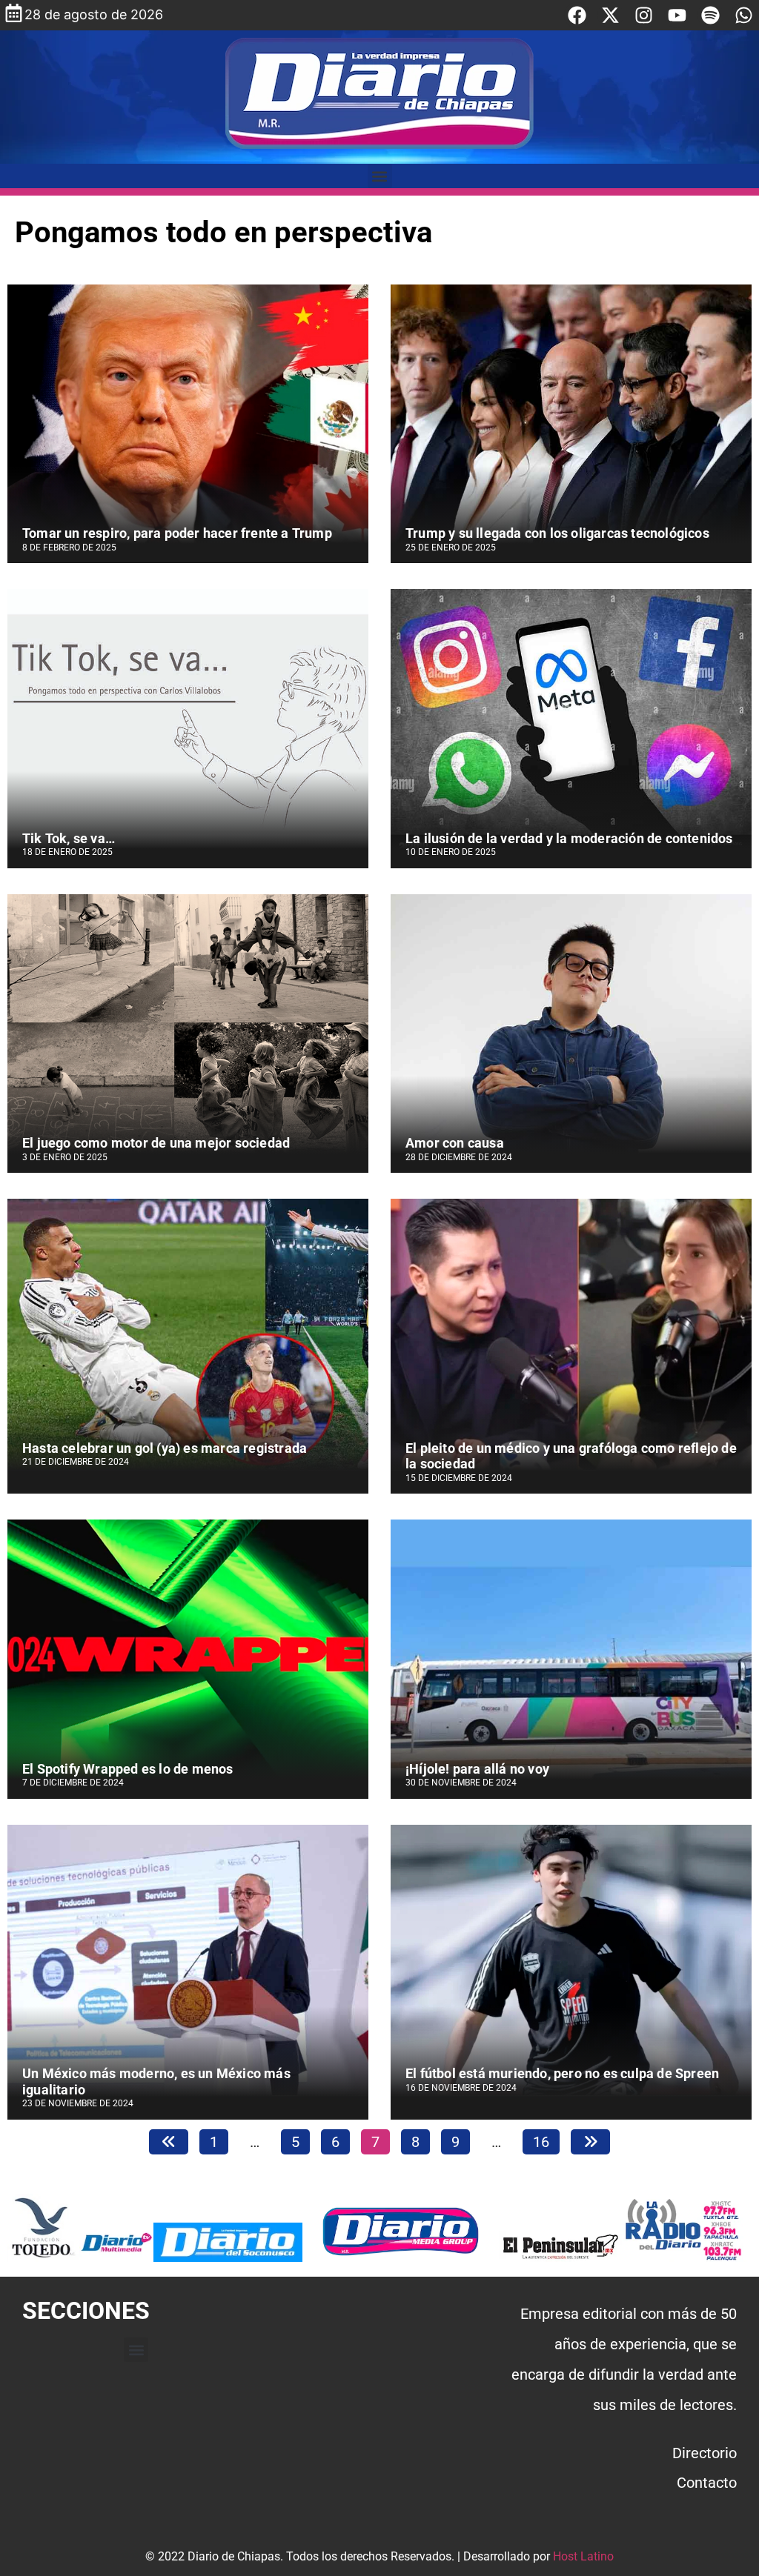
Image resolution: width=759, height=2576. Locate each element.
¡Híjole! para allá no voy (477, 1769)
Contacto (707, 2483)
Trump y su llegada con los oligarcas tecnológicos (557, 533)
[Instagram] (644, 15)
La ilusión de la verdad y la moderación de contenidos (569, 838)
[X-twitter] (610, 15)
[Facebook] (577, 15)
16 (546, 2140)
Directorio (705, 2453)
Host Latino (583, 2556)
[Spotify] (710, 15)
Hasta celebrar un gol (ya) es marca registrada (165, 1448)
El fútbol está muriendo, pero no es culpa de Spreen (562, 2073)
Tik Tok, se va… (69, 838)
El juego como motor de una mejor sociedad (156, 1143)
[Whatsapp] (744, 15)
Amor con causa (456, 1143)
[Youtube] (677, 15)
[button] (380, 176)
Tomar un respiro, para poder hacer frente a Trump (177, 533)
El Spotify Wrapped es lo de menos (128, 1769)
